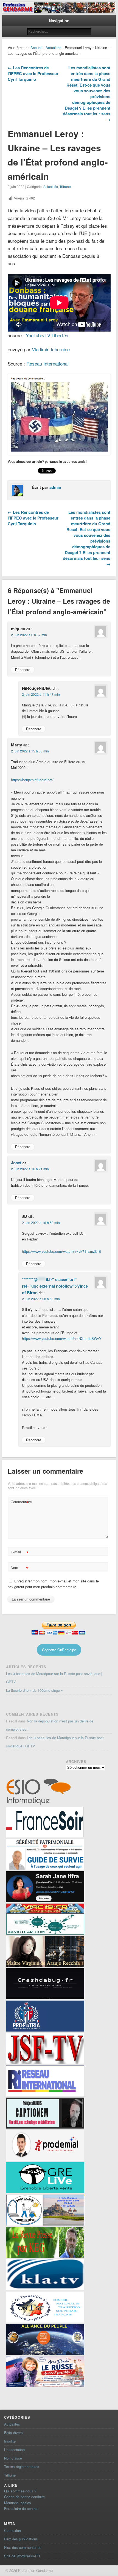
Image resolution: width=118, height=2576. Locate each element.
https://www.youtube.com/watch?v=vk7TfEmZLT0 (61, 1251)
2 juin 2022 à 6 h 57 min (29, 635)
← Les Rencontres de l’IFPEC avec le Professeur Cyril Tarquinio (33, 73)
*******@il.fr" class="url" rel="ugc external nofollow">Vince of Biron (55, 1286)
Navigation (59, 21)
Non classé (13, 2458)
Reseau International (47, 363)
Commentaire (20, 1503)
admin (55, 487)
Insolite (10, 2441)
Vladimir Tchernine (51, 349)
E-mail (20, 1553)
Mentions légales (18, 2503)
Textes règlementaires (22, 2467)
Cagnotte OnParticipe (59, 1650)
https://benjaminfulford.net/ (32, 780)
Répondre (23, 670)
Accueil (36, 48)
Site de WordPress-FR (22, 2556)
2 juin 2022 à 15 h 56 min (30, 751)
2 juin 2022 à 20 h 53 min (41, 1299)
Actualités (54, 48)
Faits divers (13, 2433)
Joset (16, 1163)
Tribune (65, 186)
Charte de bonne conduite (24, 2497)
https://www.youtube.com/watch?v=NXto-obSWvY (62, 1338)
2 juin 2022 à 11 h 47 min (41, 694)
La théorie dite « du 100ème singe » (34, 1690)
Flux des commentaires (23, 2547)
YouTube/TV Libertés (47, 335)
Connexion (12, 2530)
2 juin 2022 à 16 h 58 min (41, 1223)
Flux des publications (21, 2539)
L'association (14, 2450)
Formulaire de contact (21, 2508)
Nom (20, 1568)
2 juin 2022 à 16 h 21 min (30, 1169)
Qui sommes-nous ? (20, 2491)
